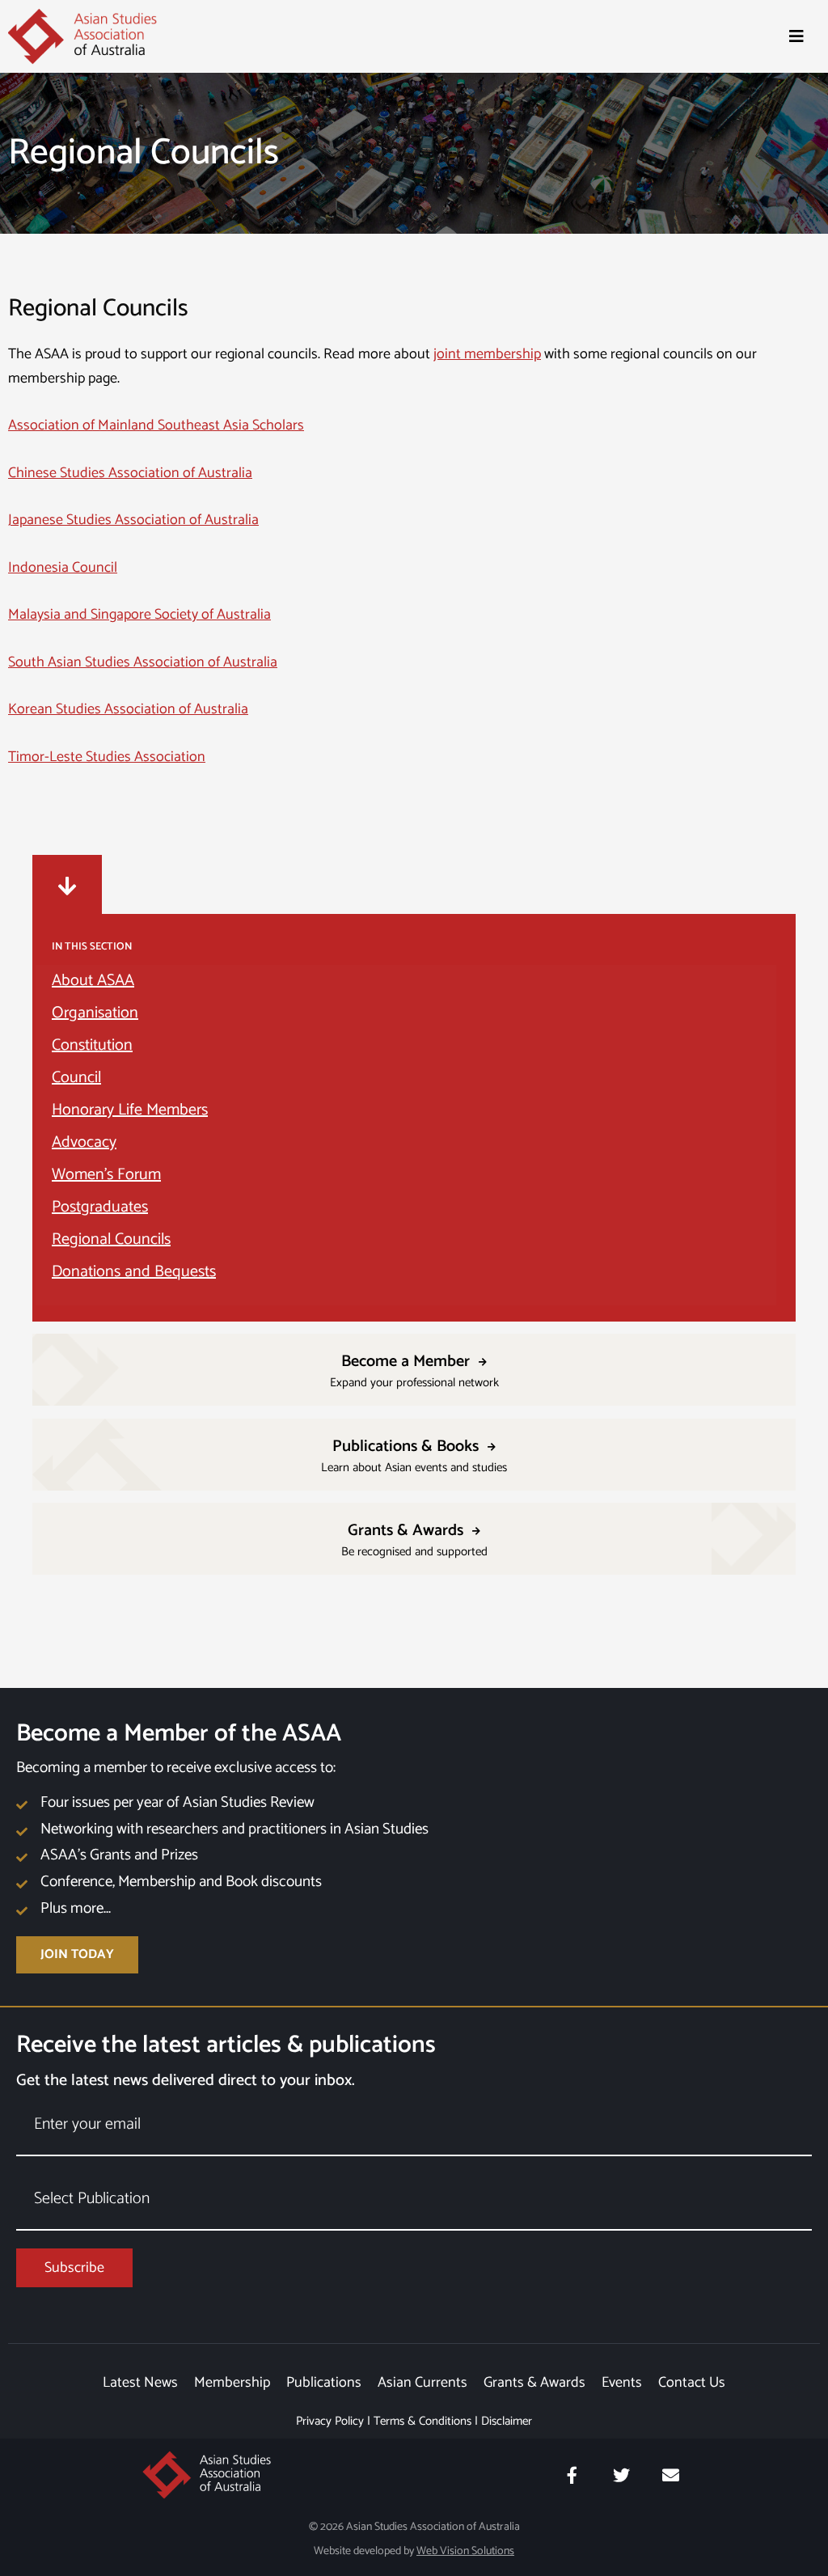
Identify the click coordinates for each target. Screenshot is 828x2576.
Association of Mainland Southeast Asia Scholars (156, 425)
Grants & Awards (534, 2383)
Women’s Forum (106, 1175)
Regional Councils (111, 1239)
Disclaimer (507, 2421)
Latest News (140, 2383)
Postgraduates (100, 1207)
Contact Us (692, 2383)
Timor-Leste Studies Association (107, 757)
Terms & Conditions (422, 2421)
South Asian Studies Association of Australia (143, 662)
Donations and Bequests (134, 1272)
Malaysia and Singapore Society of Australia (139, 615)
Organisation (95, 1013)
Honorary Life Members (130, 1110)
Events (622, 2383)
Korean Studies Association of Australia (128, 709)
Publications (324, 2383)
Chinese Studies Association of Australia (130, 473)
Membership (232, 2383)
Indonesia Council (63, 568)
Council (76, 1078)
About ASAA (93, 981)
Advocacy (84, 1142)
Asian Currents (422, 2383)
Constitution (92, 1045)
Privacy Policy (330, 2421)
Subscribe (74, 2268)
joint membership (487, 354)
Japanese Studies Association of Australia (133, 520)
